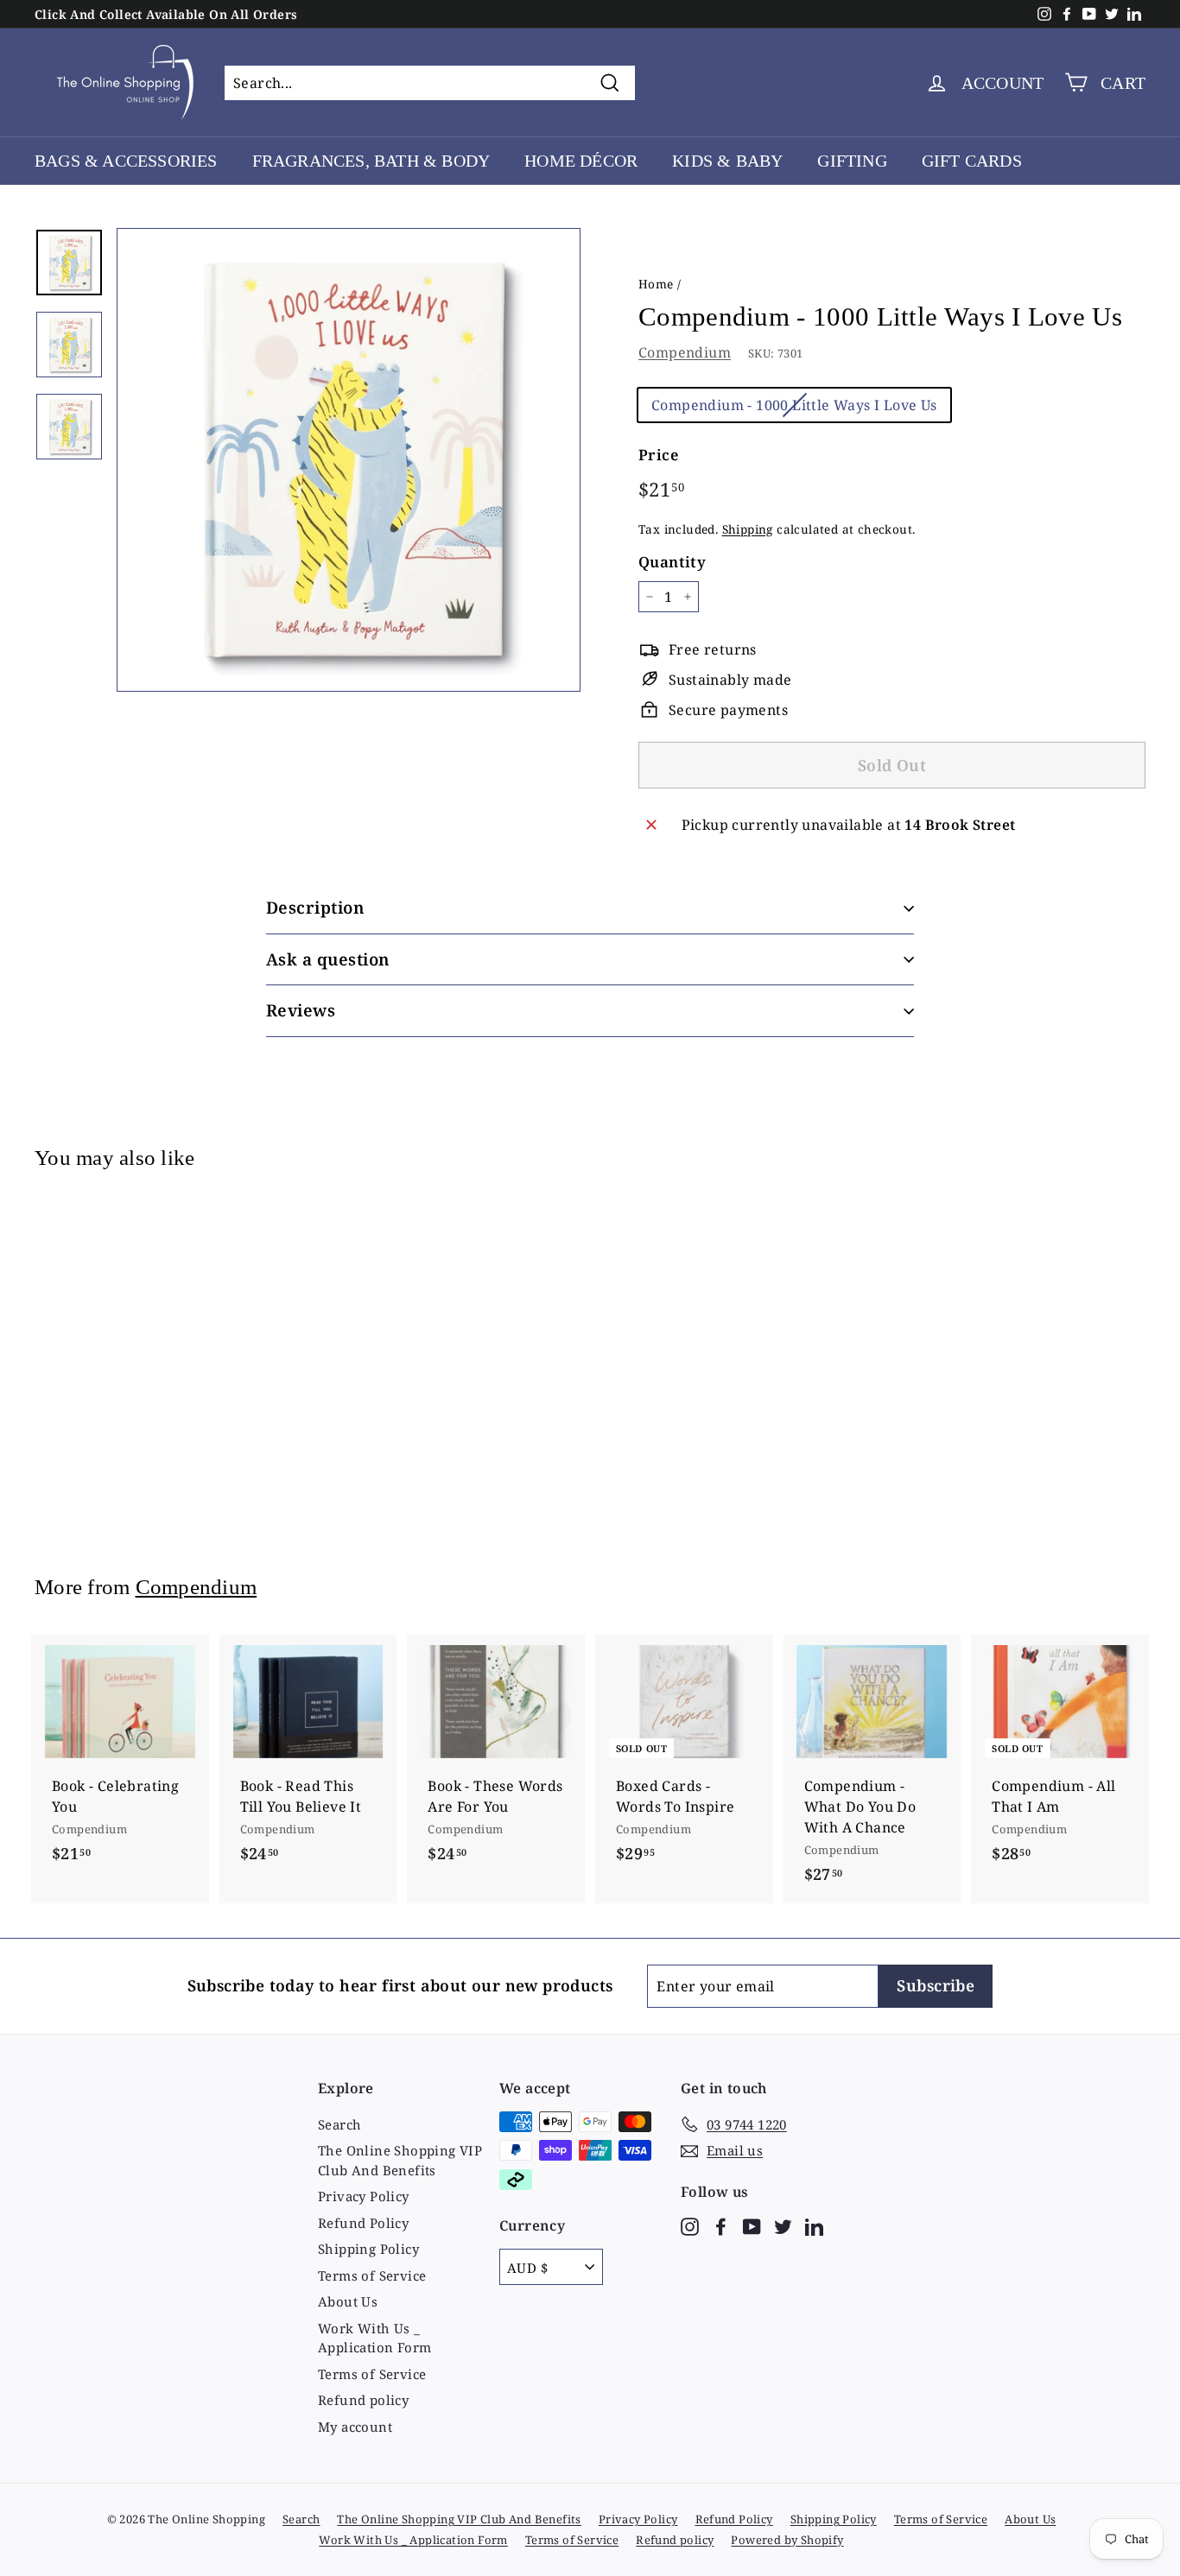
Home (656, 284)
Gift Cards (972, 161)
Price (658, 455)
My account (355, 2427)
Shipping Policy (368, 2249)
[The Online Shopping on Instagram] (690, 2225)
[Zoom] (349, 460)
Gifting (852, 161)
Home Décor (581, 161)
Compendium (685, 352)
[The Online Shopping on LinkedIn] (814, 2225)
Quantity (672, 562)
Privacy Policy (364, 2196)
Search (339, 2124)
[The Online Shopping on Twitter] (783, 2225)
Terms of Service (372, 2275)
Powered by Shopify (787, 2540)
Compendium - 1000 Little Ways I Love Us (794, 405)
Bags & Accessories (126, 161)
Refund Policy (363, 2223)
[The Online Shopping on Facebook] (721, 2225)
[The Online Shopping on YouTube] (752, 2225)
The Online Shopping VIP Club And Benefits (400, 2160)
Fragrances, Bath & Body (371, 161)
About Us (348, 2301)
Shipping (748, 529)
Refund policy (363, 2400)
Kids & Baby (727, 161)
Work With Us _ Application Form (374, 2338)
